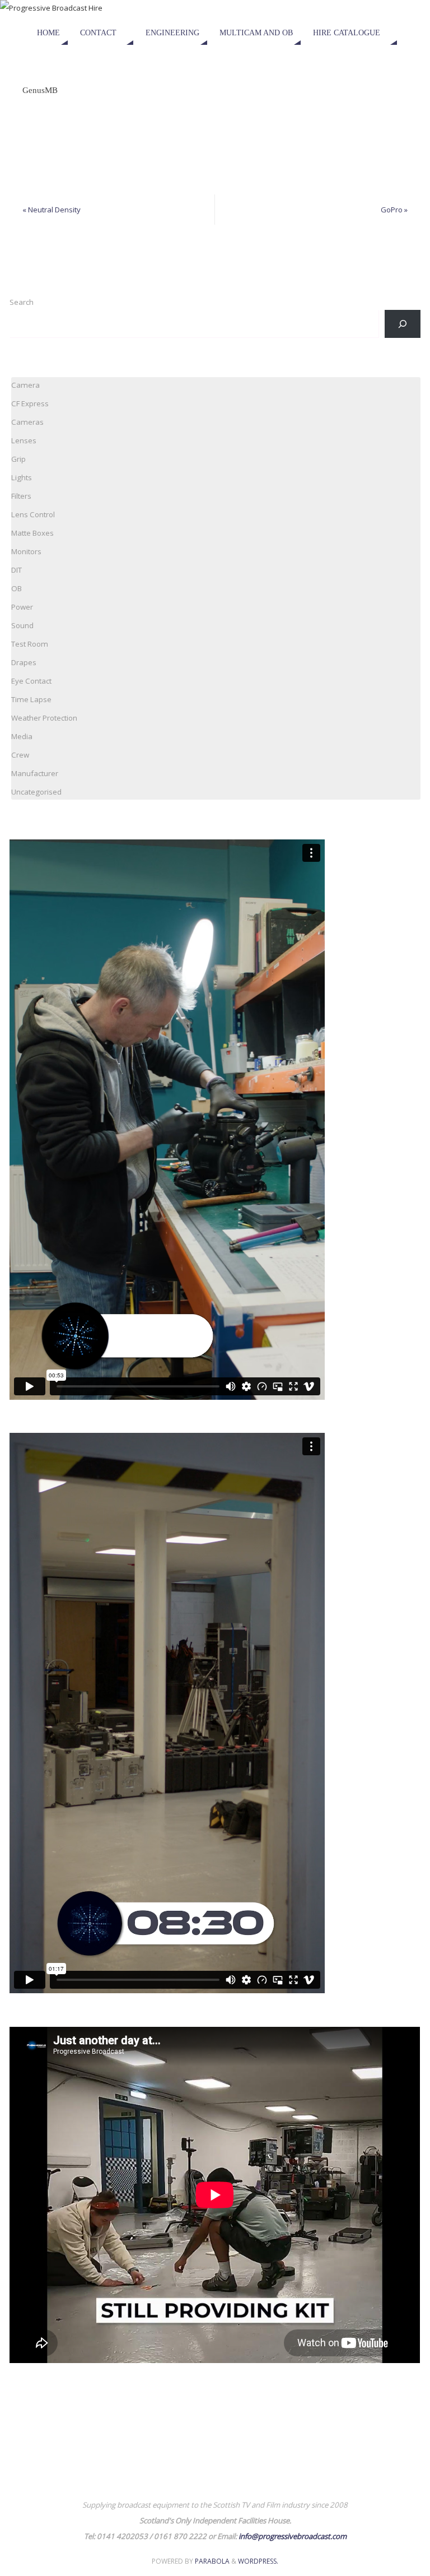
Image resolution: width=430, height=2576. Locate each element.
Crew (20, 755)
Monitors (26, 551)
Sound (22, 625)
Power (22, 607)
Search (22, 302)
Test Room (30, 644)
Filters (21, 496)
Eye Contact (31, 681)
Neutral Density (52, 210)
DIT (17, 570)
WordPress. (258, 2561)
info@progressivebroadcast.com (293, 2536)
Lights (22, 477)
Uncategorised (36, 792)
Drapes (24, 662)
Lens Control (33, 514)
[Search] (402, 324)
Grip (18, 459)
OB (17, 588)
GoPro (394, 210)
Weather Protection (44, 718)
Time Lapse (31, 699)
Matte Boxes (32, 533)
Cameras (27, 422)
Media (22, 736)
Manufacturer (35, 773)
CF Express (30, 403)
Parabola (212, 2561)
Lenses (24, 440)
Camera (25, 385)
